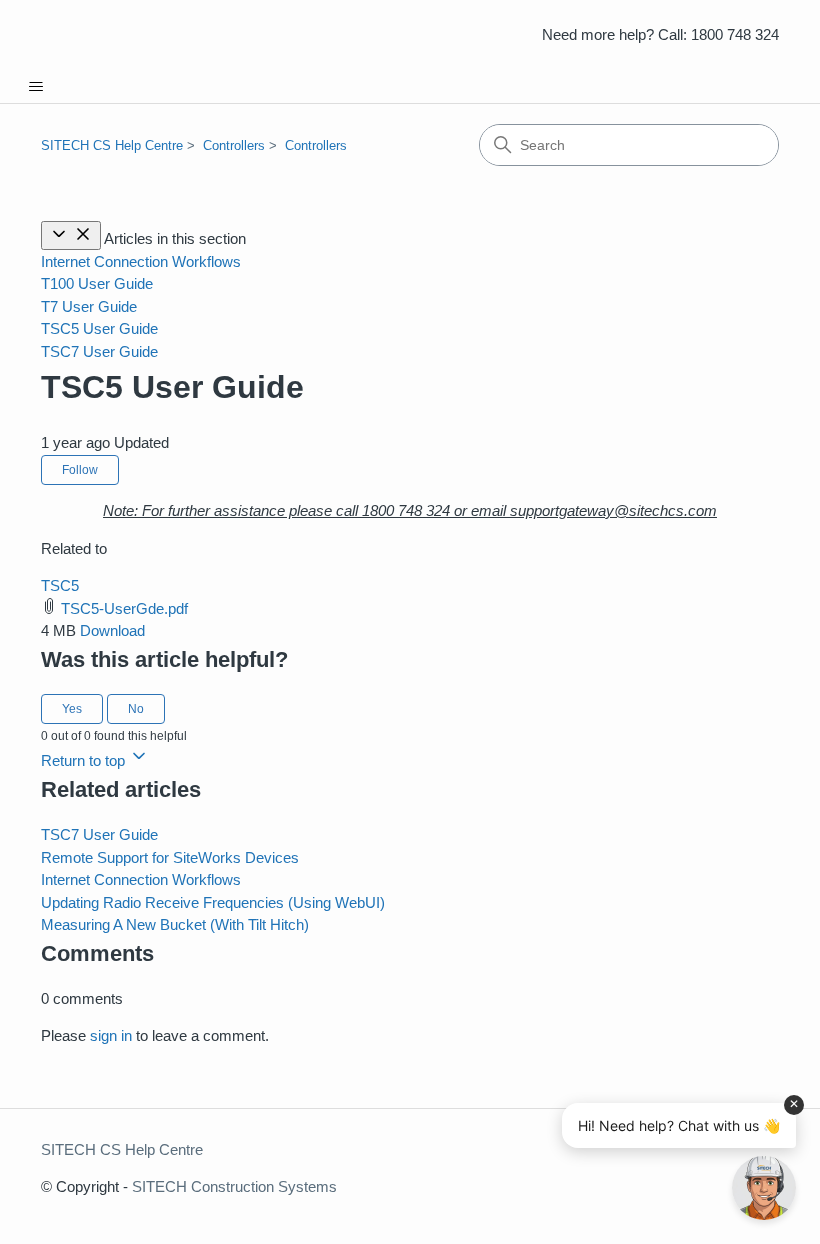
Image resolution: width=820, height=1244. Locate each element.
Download (112, 630)
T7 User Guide (89, 306)
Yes (72, 709)
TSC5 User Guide (99, 328)
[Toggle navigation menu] (35, 87)
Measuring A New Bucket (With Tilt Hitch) (175, 924)
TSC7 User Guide (99, 351)
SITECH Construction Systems (234, 1186)
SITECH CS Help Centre (112, 145)
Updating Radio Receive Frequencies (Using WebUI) (213, 902)
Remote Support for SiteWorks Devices (170, 857)
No (136, 709)
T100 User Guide (97, 283)
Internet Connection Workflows (141, 261)
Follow (80, 470)
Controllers (234, 145)
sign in (111, 1035)
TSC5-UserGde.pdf (124, 608)
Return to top (85, 760)
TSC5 (60, 585)
